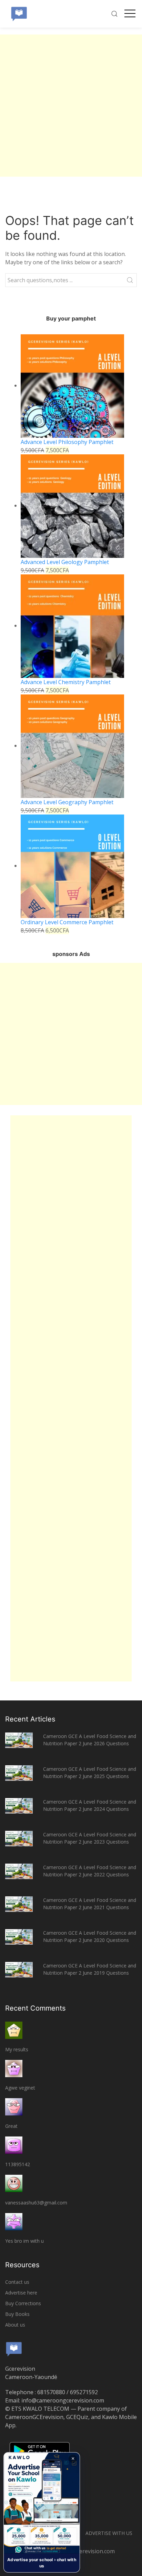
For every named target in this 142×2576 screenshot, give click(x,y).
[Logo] (19, 14)
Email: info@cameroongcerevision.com (55, 2400)
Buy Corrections (23, 2303)
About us (15, 2325)
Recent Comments (35, 2008)
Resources (22, 2265)
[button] (42, 2512)
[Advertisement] (71, 106)
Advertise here (21, 2293)
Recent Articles (30, 1719)
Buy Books (17, 2314)
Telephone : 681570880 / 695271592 (52, 2392)
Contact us (17, 2282)
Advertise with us (109, 2533)
